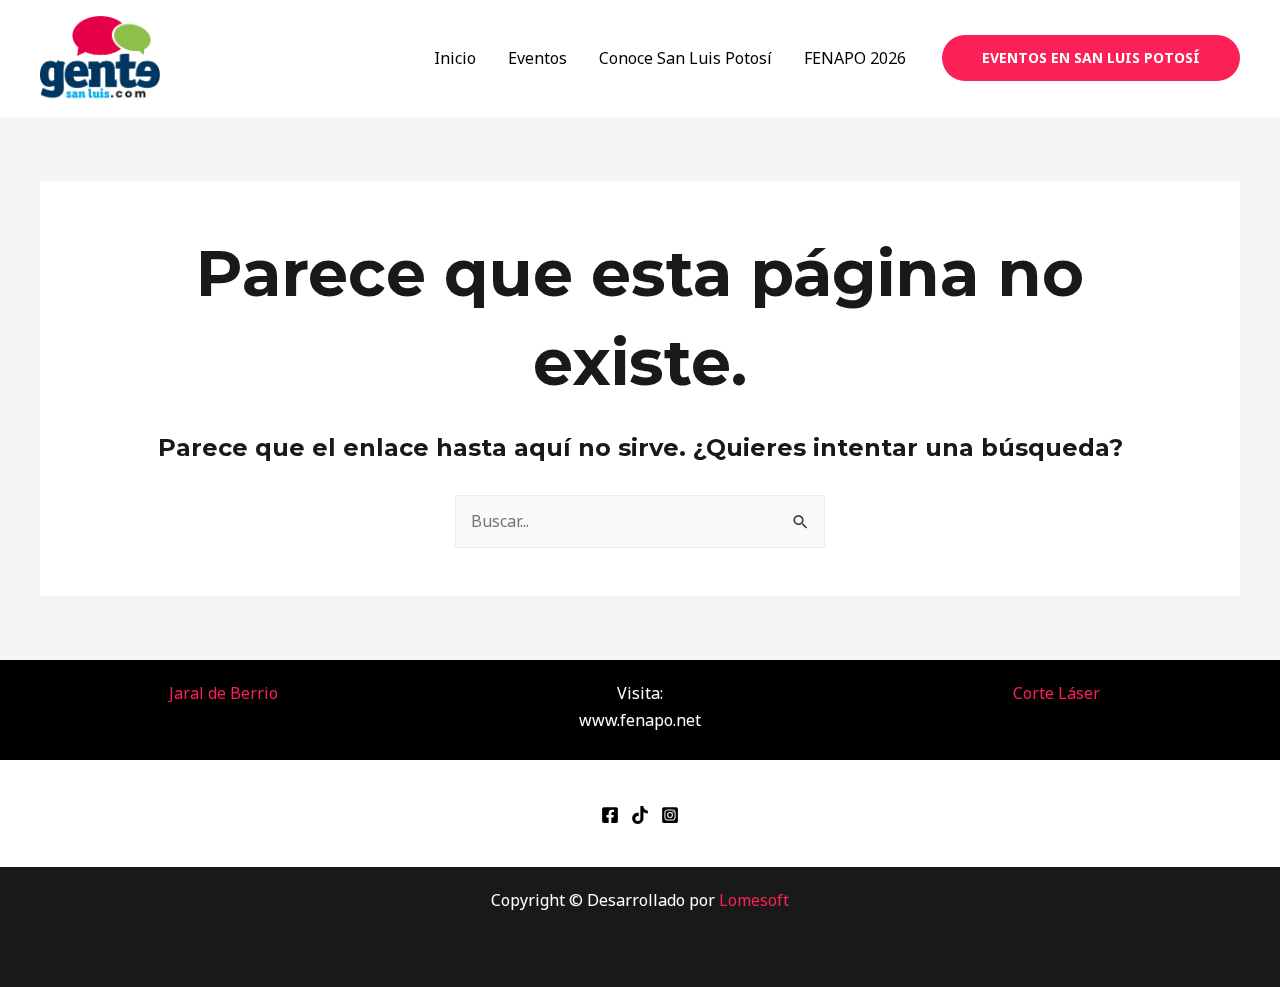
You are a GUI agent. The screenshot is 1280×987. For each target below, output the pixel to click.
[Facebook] (610, 815)
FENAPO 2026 (855, 58)
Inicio (455, 58)
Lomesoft (754, 900)
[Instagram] (670, 815)
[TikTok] (640, 815)
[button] (1091, 58)
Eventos (537, 58)
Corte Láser (1056, 693)
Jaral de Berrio (223, 693)
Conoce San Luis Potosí (685, 58)
